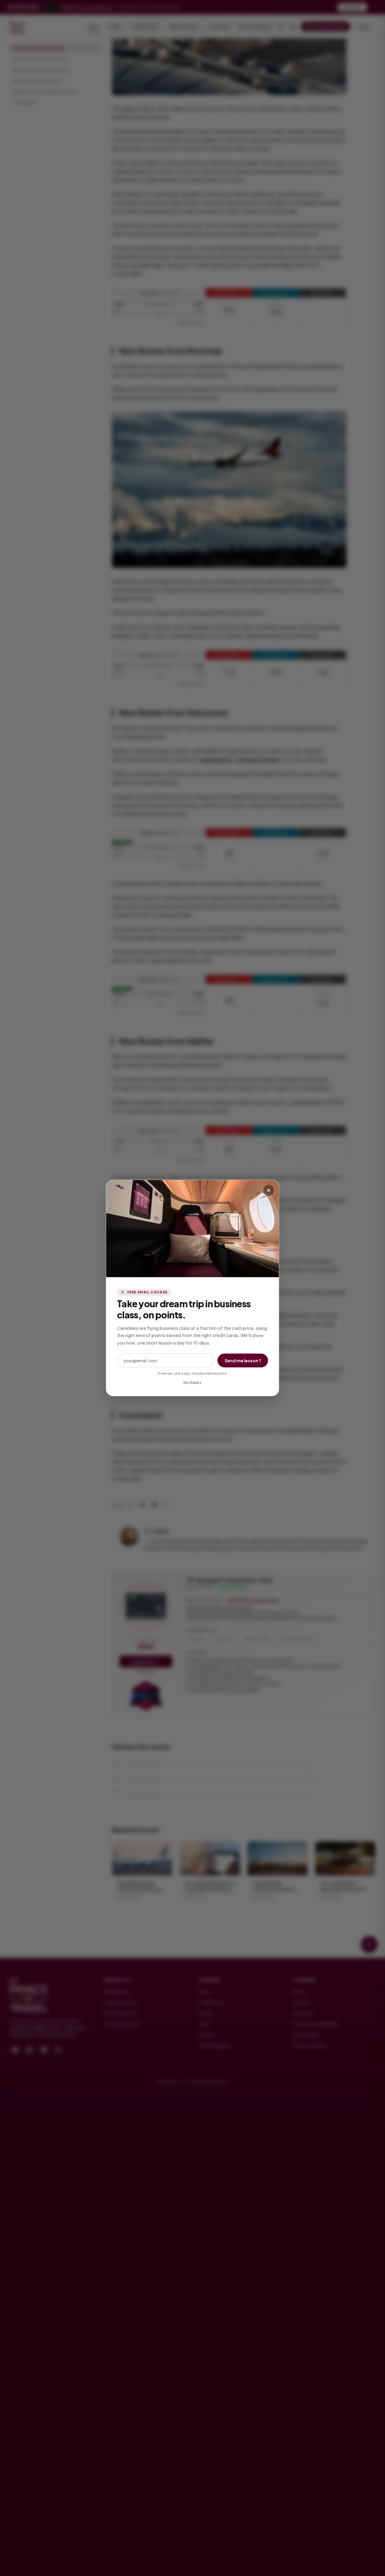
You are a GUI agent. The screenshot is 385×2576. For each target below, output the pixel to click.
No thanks (192, 1383)
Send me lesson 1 (243, 1360)
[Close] (269, 1190)
